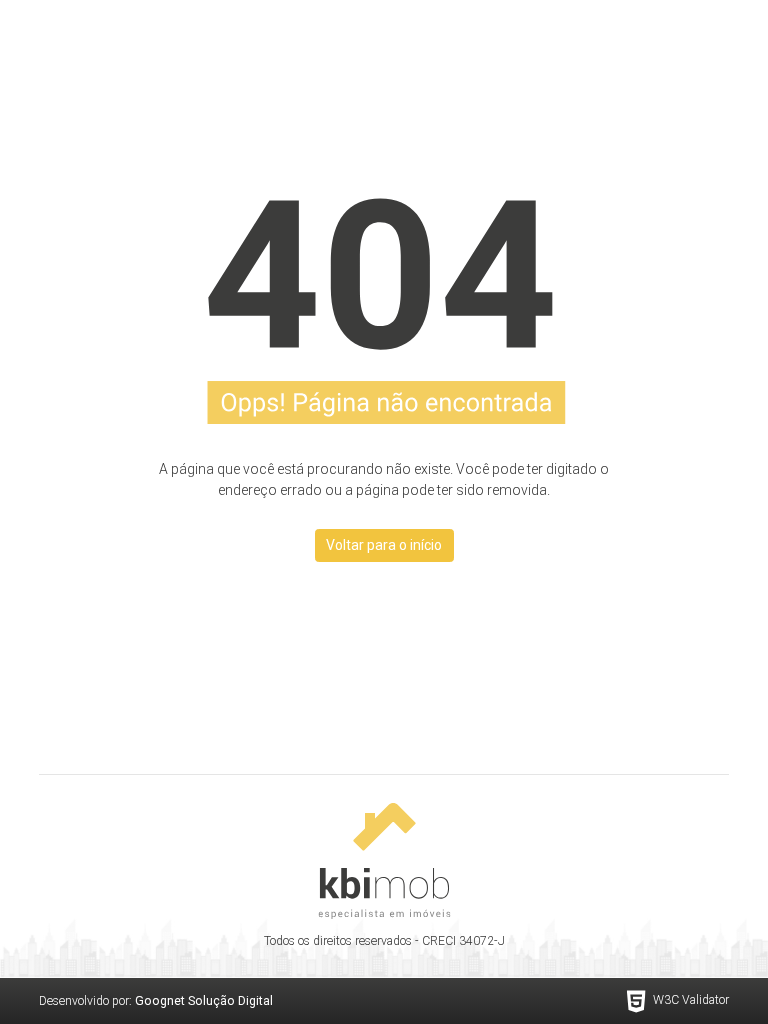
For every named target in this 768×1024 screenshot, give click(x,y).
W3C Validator (691, 1000)
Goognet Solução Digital (204, 1001)
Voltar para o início (384, 545)
